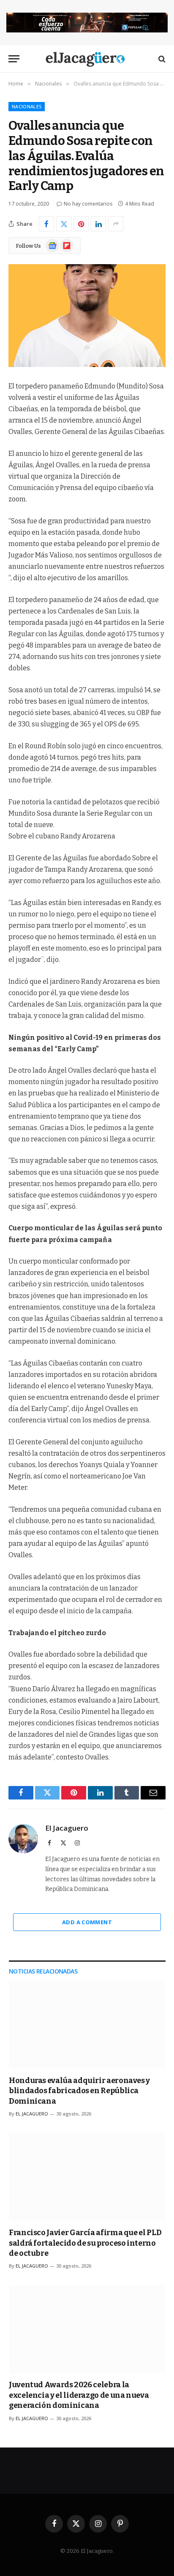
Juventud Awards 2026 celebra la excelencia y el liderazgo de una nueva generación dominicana (79, 2395)
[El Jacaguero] (87, 59)
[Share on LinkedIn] (98, 224)
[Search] (161, 59)
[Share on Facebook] (46, 224)
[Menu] (14, 59)
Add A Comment (87, 1922)
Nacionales (27, 106)
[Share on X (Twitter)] (64, 224)
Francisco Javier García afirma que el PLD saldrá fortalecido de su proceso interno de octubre (85, 2243)
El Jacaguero (67, 1828)
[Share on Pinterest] (81, 224)
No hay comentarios (88, 204)
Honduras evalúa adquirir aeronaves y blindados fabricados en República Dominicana (79, 2091)
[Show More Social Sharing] (116, 224)
